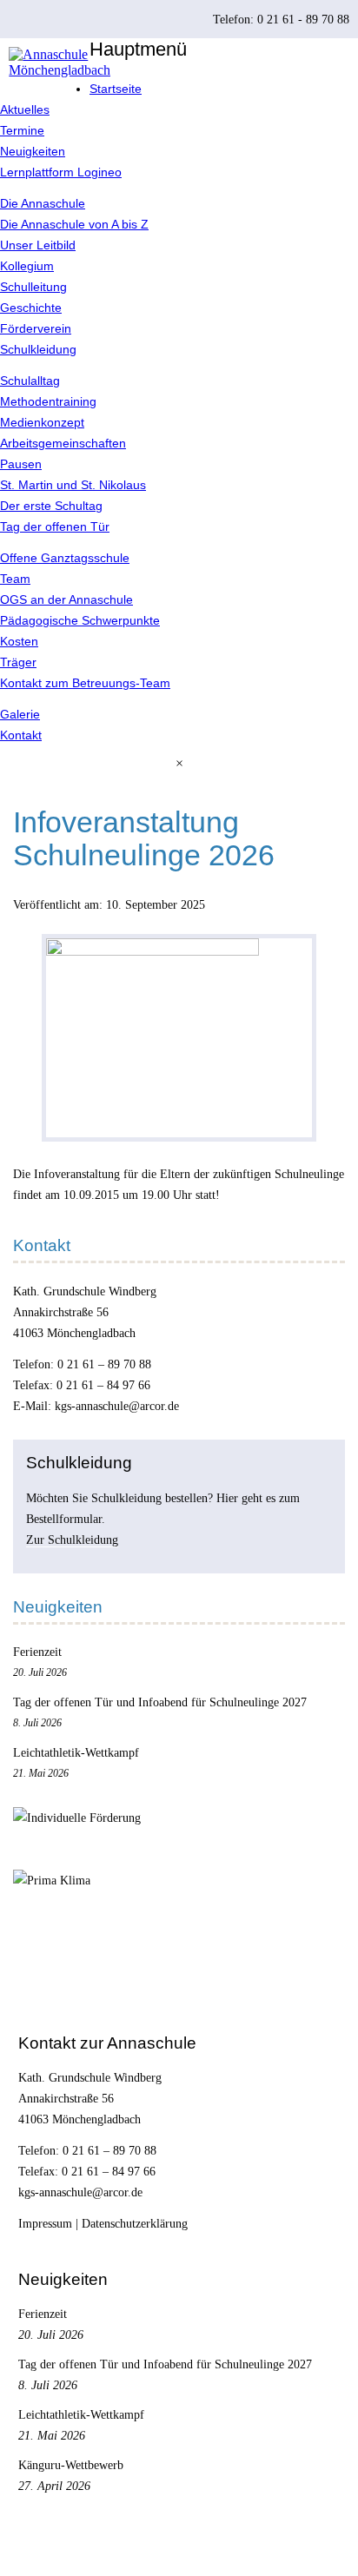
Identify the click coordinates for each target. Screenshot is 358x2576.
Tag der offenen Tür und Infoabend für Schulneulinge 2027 (160, 1702)
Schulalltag (30, 381)
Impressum (45, 2223)
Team (15, 579)
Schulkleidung (38, 349)
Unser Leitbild (38, 245)
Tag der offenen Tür (55, 526)
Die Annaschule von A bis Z (74, 224)
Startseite (116, 89)
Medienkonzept (42, 422)
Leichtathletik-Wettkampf (76, 1752)
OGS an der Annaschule (66, 599)
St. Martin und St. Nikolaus (73, 485)
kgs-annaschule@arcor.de (117, 1406)
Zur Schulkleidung (72, 1540)
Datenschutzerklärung (135, 2223)
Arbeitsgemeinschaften (63, 443)
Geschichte (31, 308)
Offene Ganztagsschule (65, 558)
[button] (179, 764)
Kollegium (27, 266)
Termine (22, 130)
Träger (18, 662)
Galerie (20, 714)
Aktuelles (25, 109)
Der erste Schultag (51, 506)
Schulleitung (33, 287)
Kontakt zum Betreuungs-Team (85, 683)
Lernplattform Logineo (61, 172)
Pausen (21, 464)
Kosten (19, 641)
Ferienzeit (37, 1652)
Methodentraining (48, 401)
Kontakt (21, 735)
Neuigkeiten (33, 151)
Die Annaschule (43, 203)
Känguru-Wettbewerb (71, 2465)
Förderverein (36, 328)
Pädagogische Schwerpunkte (80, 620)
